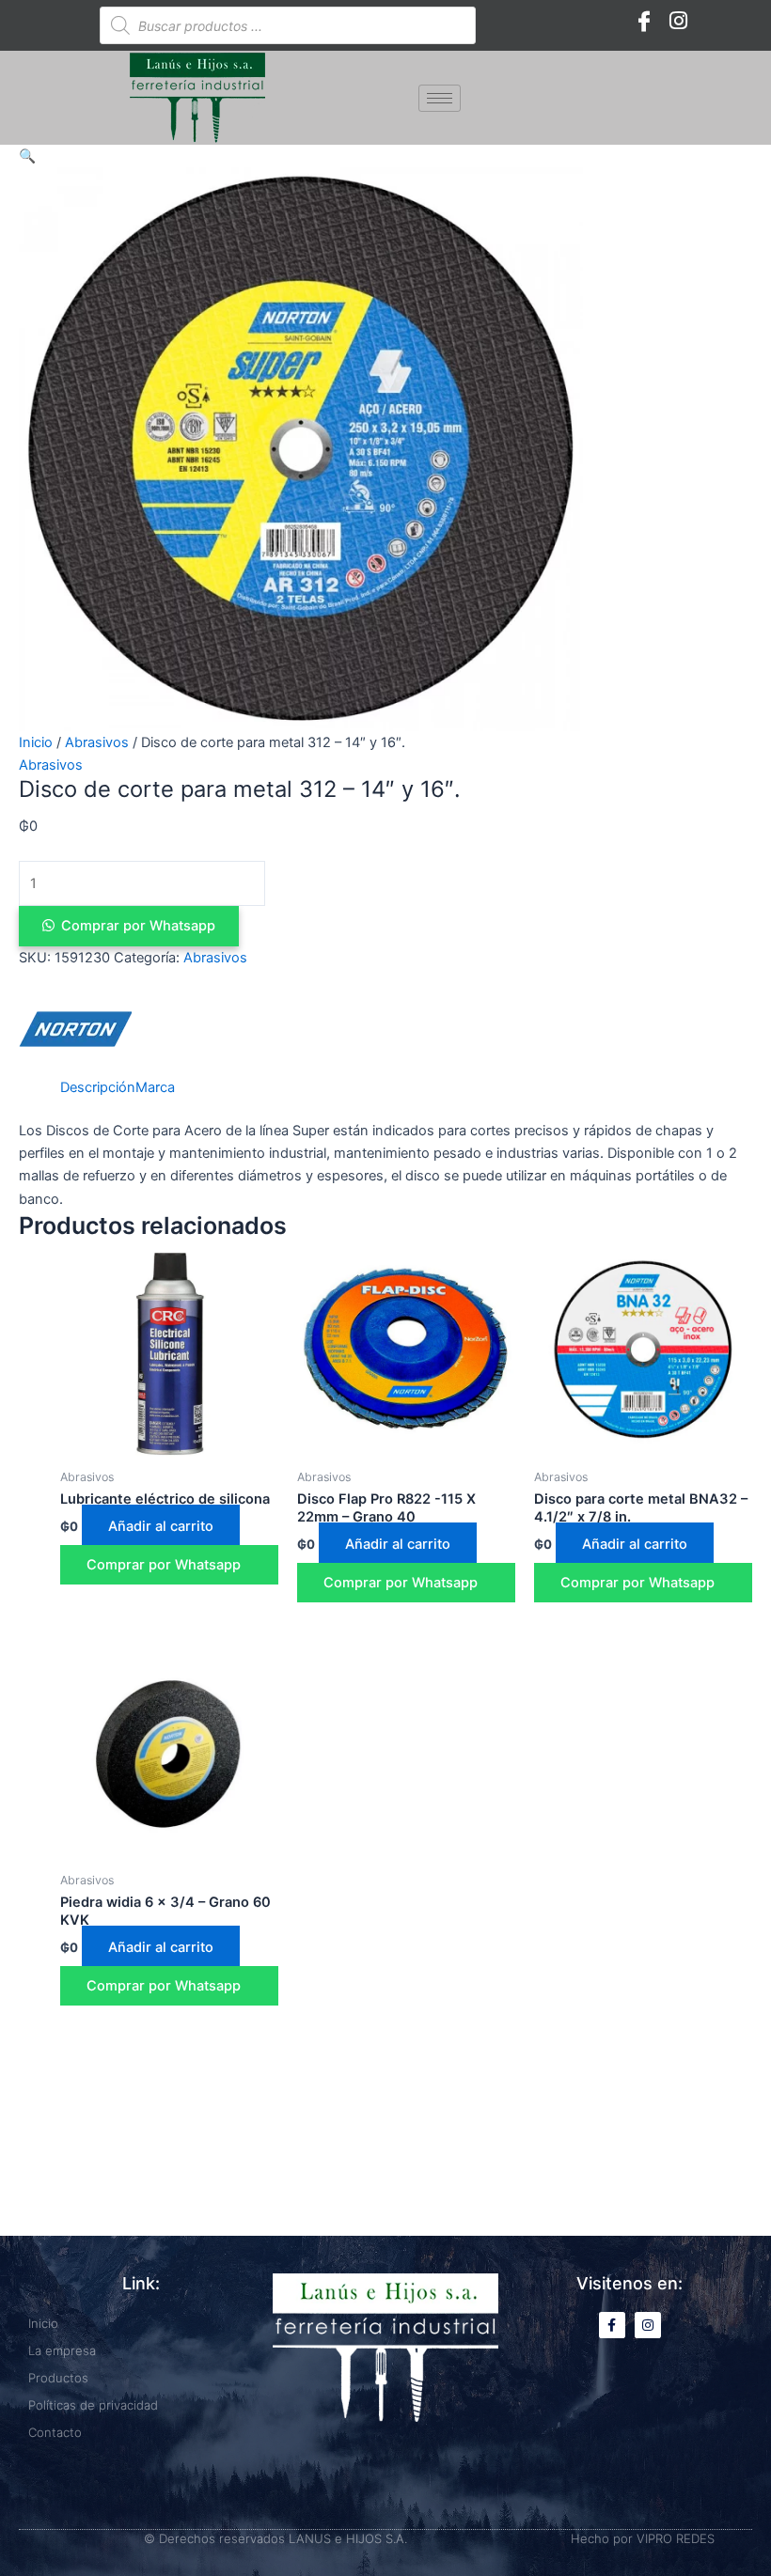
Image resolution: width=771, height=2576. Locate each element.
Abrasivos (97, 742)
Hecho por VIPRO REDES (643, 2538)
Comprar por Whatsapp (138, 926)
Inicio (36, 742)
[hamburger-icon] (440, 98)
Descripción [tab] (98, 1087)
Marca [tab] (155, 1087)
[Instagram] (678, 21)
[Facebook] (644, 21)
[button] (27, 156)
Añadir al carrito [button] (161, 1526)
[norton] (75, 1029)
